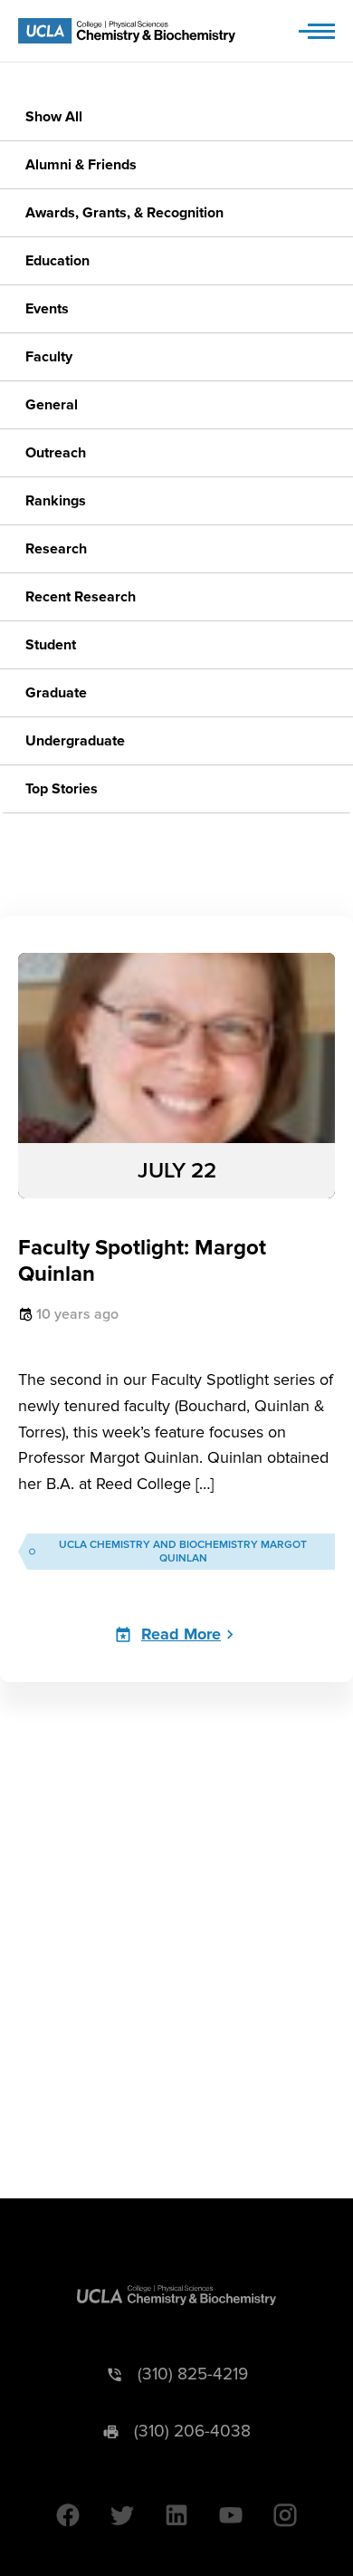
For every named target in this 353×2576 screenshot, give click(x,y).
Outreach (56, 453)
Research (56, 549)
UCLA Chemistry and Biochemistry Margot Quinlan (183, 1552)
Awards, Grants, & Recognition (124, 213)
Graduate (56, 693)
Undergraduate (75, 741)
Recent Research (81, 597)
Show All (54, 117)
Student (51, 645)
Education (57, 261)
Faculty (49, 357)
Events (47, 309)
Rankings (56, 501)
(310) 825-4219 (193, 2374)
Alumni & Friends (81, 165)
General (52, 405)
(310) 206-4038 (192, 2432)
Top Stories (62, 789)
